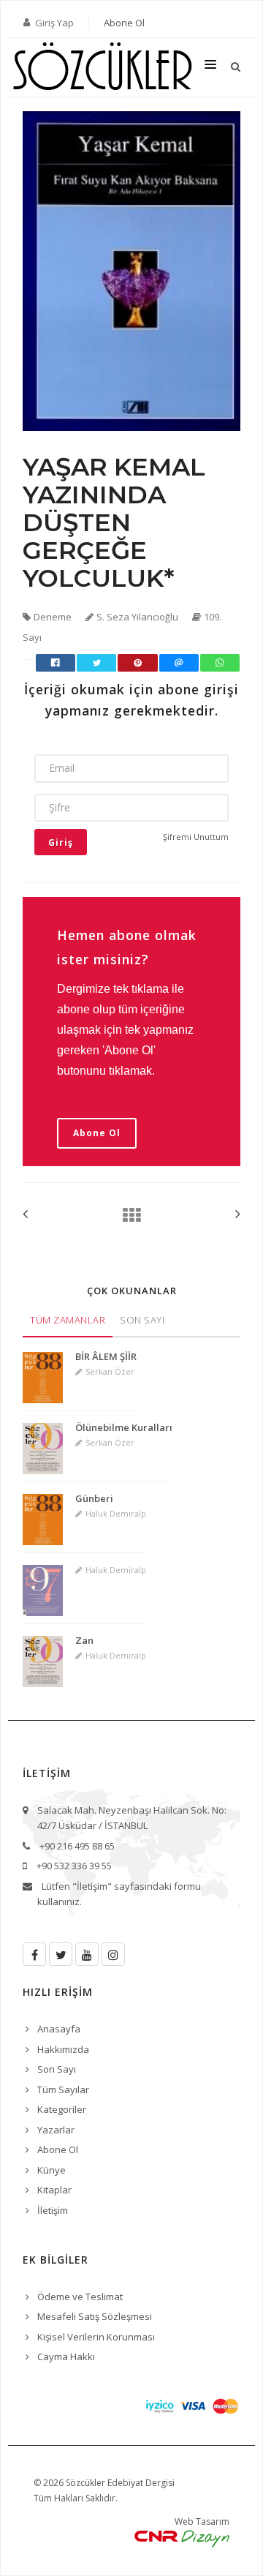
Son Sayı (142, 1320)
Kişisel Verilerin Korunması (96, 2337)
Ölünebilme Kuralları (124, 1427)
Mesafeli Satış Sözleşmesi (95, 2316)
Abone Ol (124, 23)
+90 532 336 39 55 (74, 1866)
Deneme (53, 617)
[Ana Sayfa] (127, 1215)
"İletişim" (92, 1886)
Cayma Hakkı (66, 2357)
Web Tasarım (202, 2521)
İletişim (53, 2210)
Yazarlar (56, 2130)
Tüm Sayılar (63, 2089)
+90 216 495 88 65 (77, 1846)
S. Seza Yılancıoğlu (137, 617)
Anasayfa (59, 2029)
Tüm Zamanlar (68, 1320)
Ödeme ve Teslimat (80, 2297)
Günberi (94, 1498)
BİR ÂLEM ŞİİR (106, 1356)
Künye (52, 2170)
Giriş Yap (54, 23)
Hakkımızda (63, 2049)
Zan (84, 1640)
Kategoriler (62, 2109)
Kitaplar (54, 2190)
